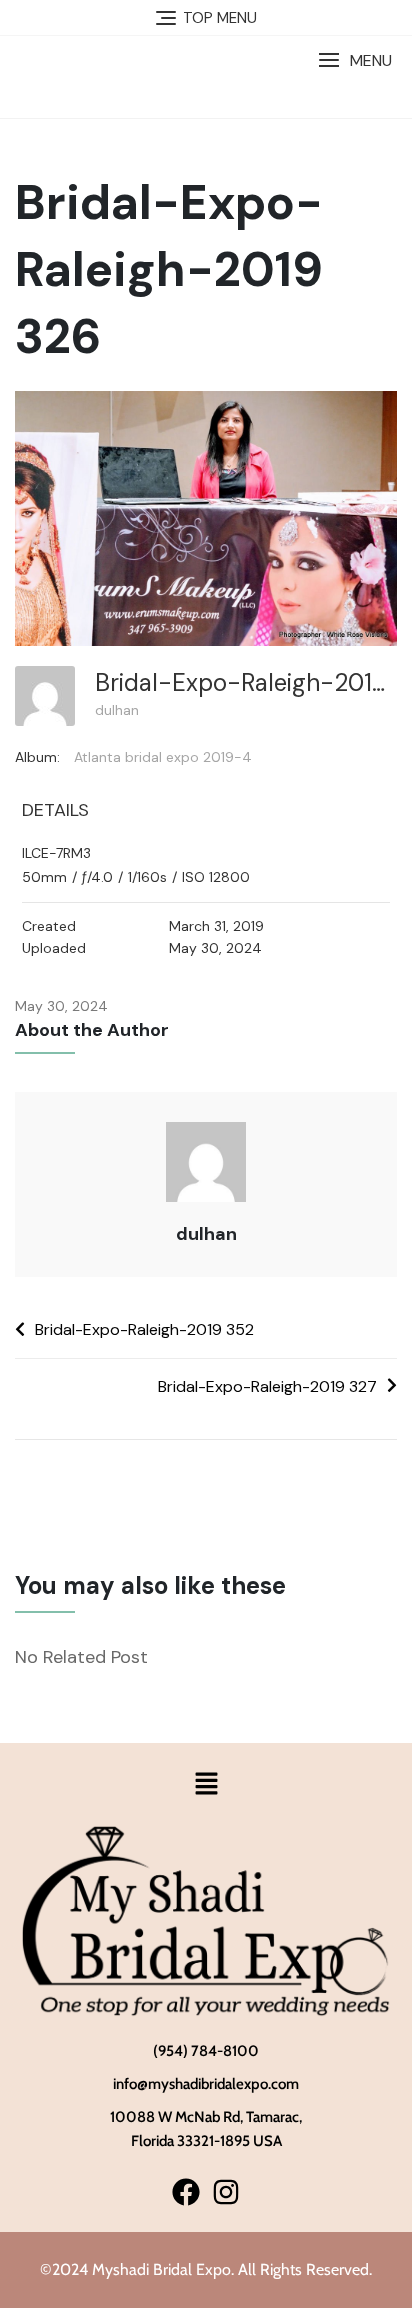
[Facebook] (186, 2192)
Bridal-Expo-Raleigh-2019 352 (144, 1329)
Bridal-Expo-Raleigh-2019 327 (267, 1386)
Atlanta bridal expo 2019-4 (163, 757)
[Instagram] (225, 2192)
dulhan (117, 710)
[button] (355, 60)
